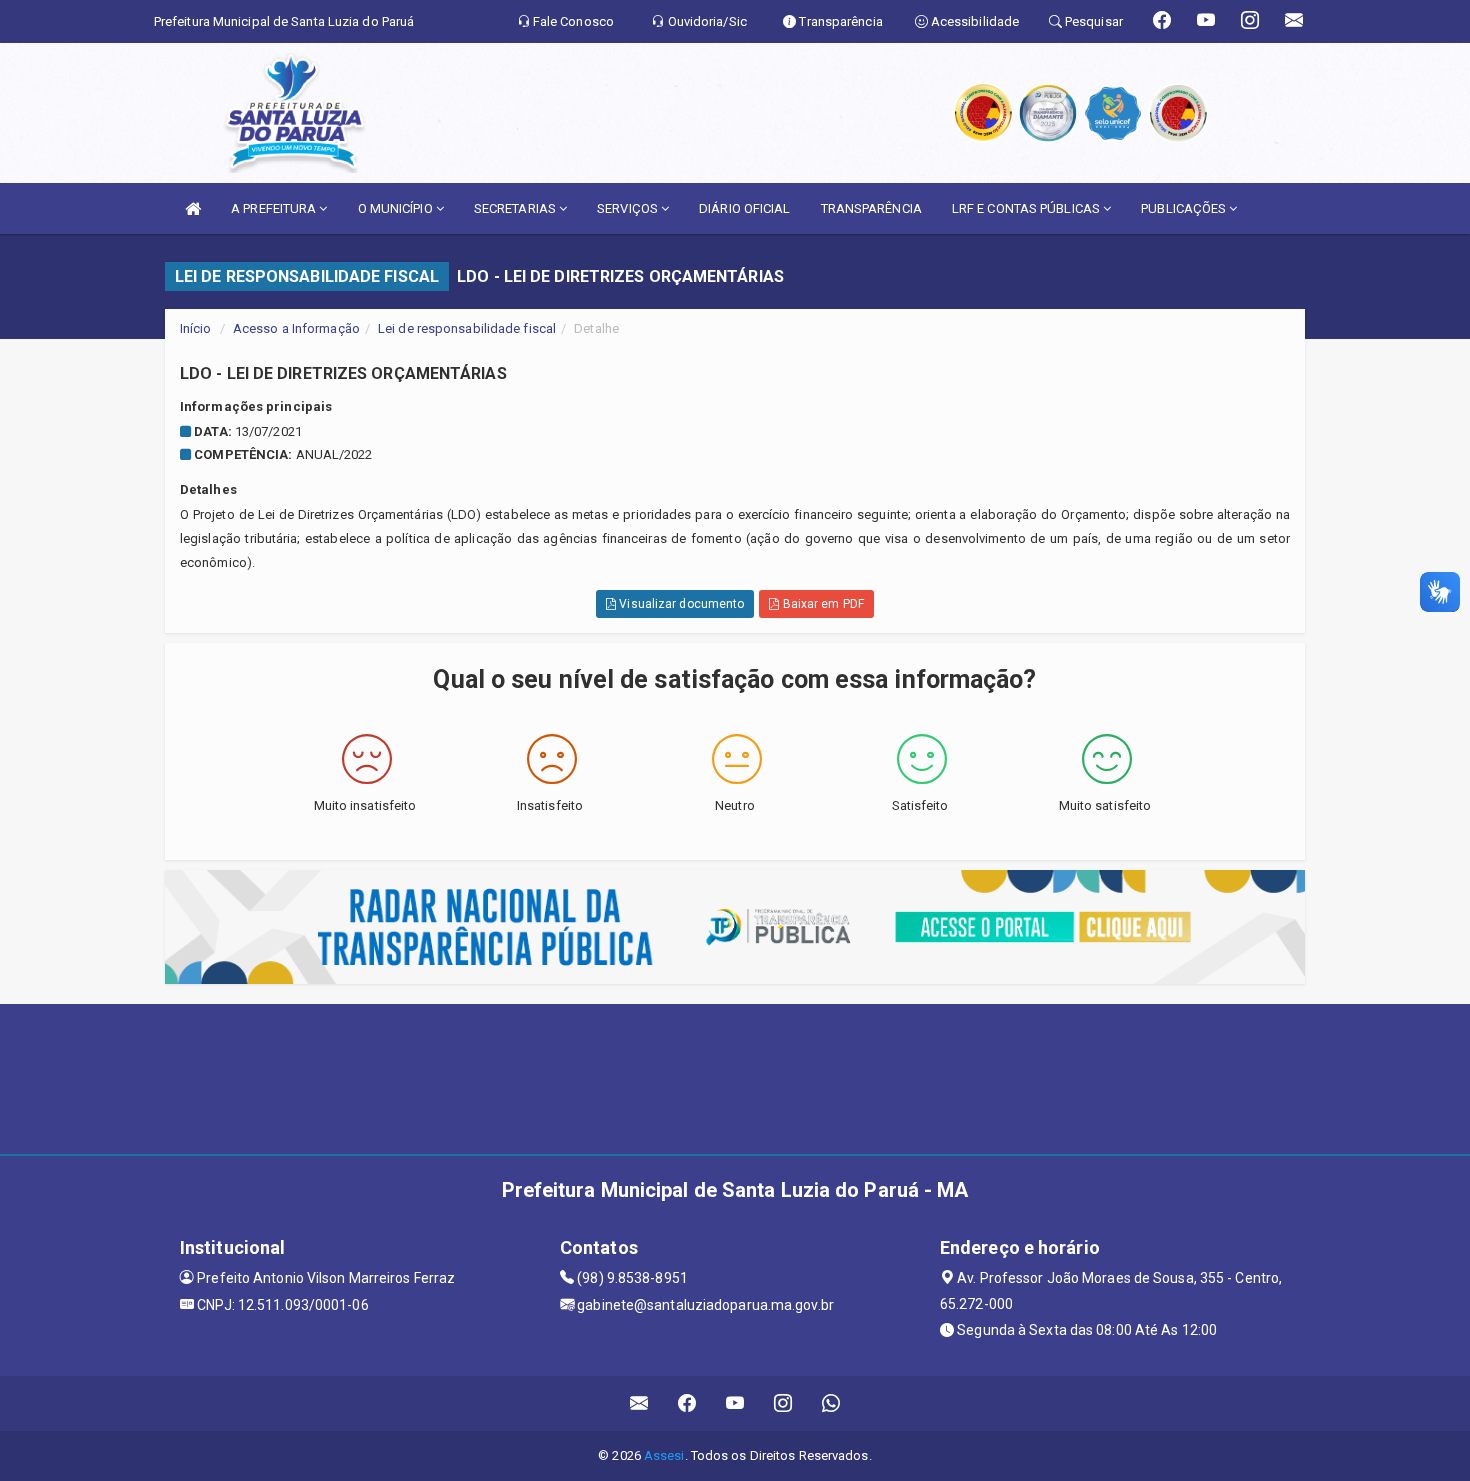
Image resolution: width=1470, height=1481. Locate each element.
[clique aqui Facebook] (687, 1403)
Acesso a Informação (296, 328)
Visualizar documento (680, 604)
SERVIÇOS (629, 208)
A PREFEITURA (275, 208)
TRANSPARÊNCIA (871, 208)
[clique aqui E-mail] (639, 1403)
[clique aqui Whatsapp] (831, 1403)
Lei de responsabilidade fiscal (467, 328)
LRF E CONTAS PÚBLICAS (1027, 208)
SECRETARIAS (516, 208)
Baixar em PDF (821, 604)
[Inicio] (193, 208)
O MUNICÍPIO (397, 208)
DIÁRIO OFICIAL (744, 208)
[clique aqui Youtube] (735, 1403)
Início (196, 328)
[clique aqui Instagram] (783, 1403)
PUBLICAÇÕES (1185, 208)
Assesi (664, 1455)
